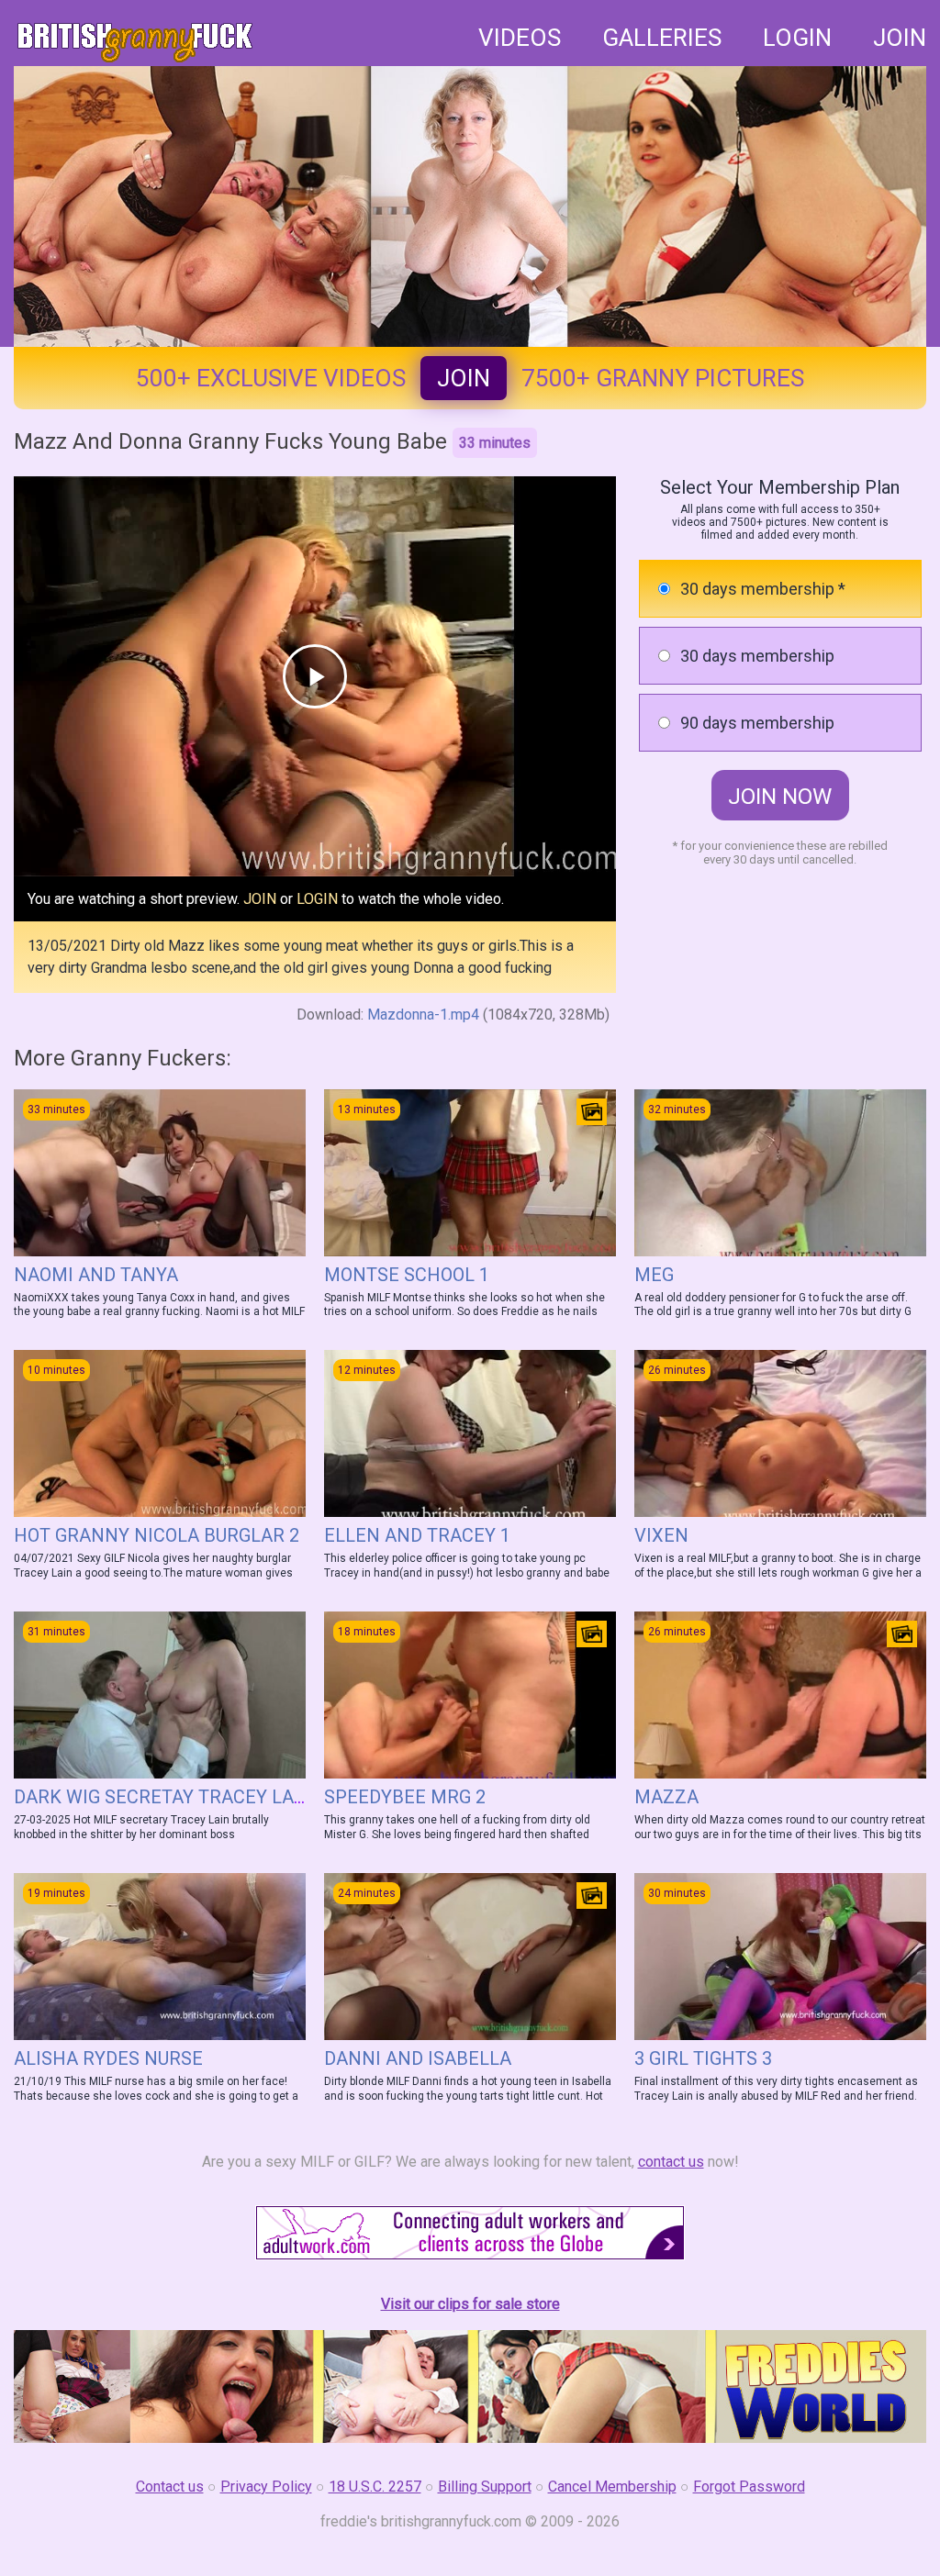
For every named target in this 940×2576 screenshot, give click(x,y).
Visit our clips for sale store (470, 2304)
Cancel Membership (612, 2487)
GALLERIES (662, 38)
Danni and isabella (418, 2058)
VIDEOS (520, 38)
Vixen (661, 1535)
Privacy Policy (266, 2487)
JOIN (900, 38)
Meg (654, 1275)
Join (464, 378)
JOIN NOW (780, 797)
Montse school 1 (407, 1275)
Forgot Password (749, 2487)
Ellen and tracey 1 (417, 1535)
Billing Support (485, 2487)
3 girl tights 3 (703, 2058)
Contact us (170, 2487)
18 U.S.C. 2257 (375, 2487)
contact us (671, 2162)
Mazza (666, 1797)
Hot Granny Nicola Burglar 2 (157, 1535)
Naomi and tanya (96, 1275)
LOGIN (797, 38)
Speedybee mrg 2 (405, 1797)
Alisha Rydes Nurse (108, 2058)
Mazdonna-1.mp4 (423, 1015)
